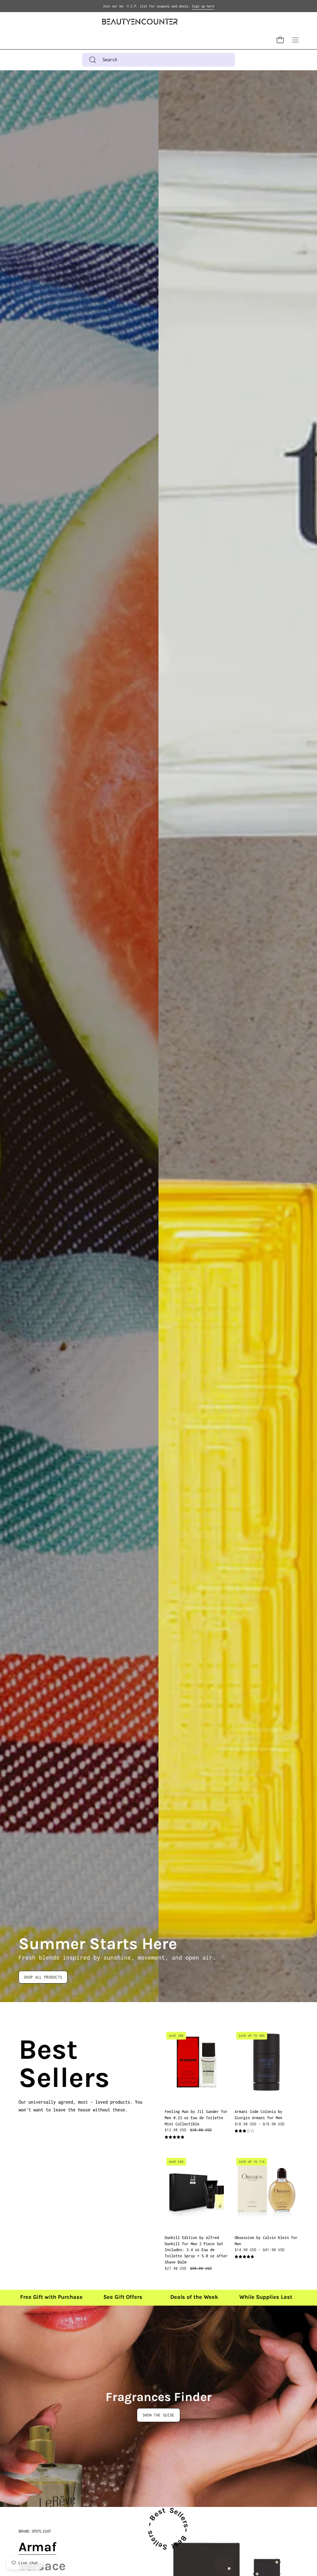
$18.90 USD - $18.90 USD (260, 2124)
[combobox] (158, 60)
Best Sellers (26, 2064)
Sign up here (203, 6)
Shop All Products (43, 1977)
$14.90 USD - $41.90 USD (260, 2250)
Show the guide (158, 2415)
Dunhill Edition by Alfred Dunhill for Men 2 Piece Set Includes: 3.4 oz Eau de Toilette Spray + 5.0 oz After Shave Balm (196, 2250)
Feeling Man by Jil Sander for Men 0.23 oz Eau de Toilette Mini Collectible (196, 2118)
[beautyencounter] (140, 22)
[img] (174, 2137)
